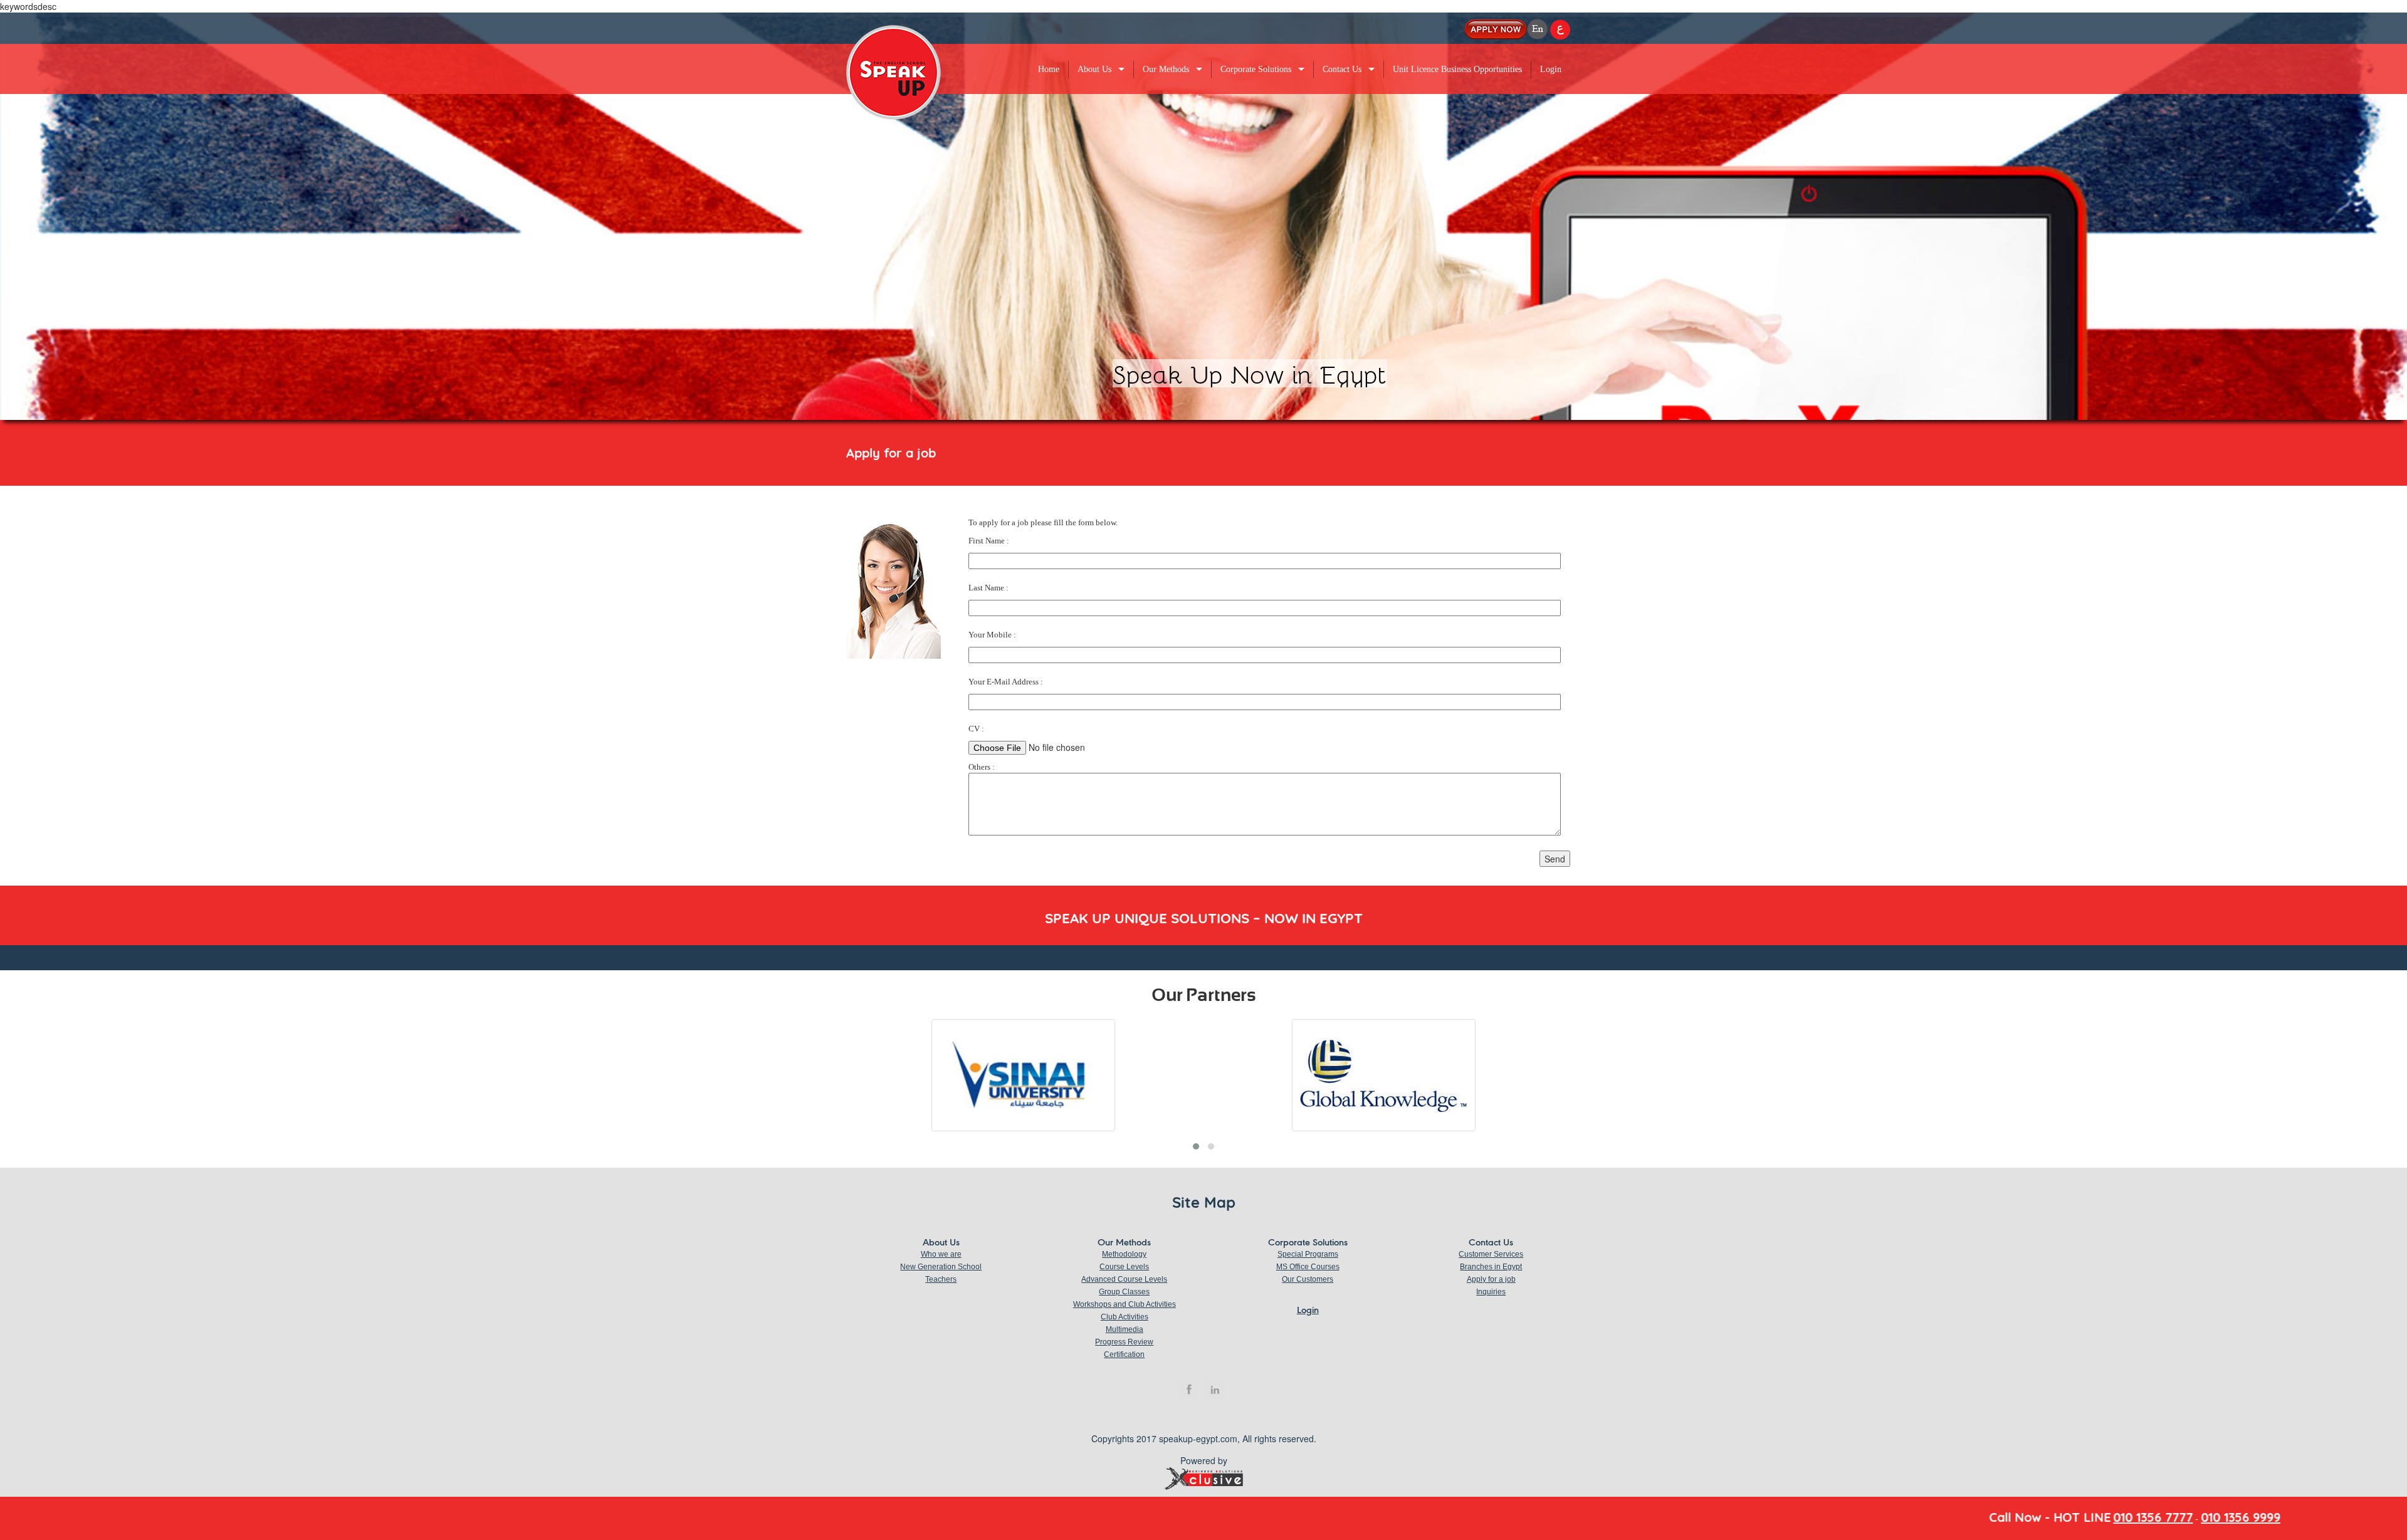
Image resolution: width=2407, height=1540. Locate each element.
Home (1049, 69)
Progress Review (1124, 1342)
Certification (1124, 1354)
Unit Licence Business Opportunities (1457, 69)
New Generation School (941, 1267)
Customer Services (1491, 1254)
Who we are (941, 1254)
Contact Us (1342, 69)
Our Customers (1308, 1279)
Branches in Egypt (1491, 1267)
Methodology (1124, 1254)
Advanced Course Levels (1124, 1279)
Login (1551, 69)
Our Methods (1166, 69)
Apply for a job (1491, 1279)
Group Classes (1124, 1292)
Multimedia (1125, 1329)
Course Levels (1124, 1267)
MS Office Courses (1308, 1267)
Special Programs (1308, 1254)
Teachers (941, 1279)
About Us (1094, 69)
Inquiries (1491, 1292)
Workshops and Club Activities (1125, 1304)
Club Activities (1125, 1317)
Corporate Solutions (1256, 69)
